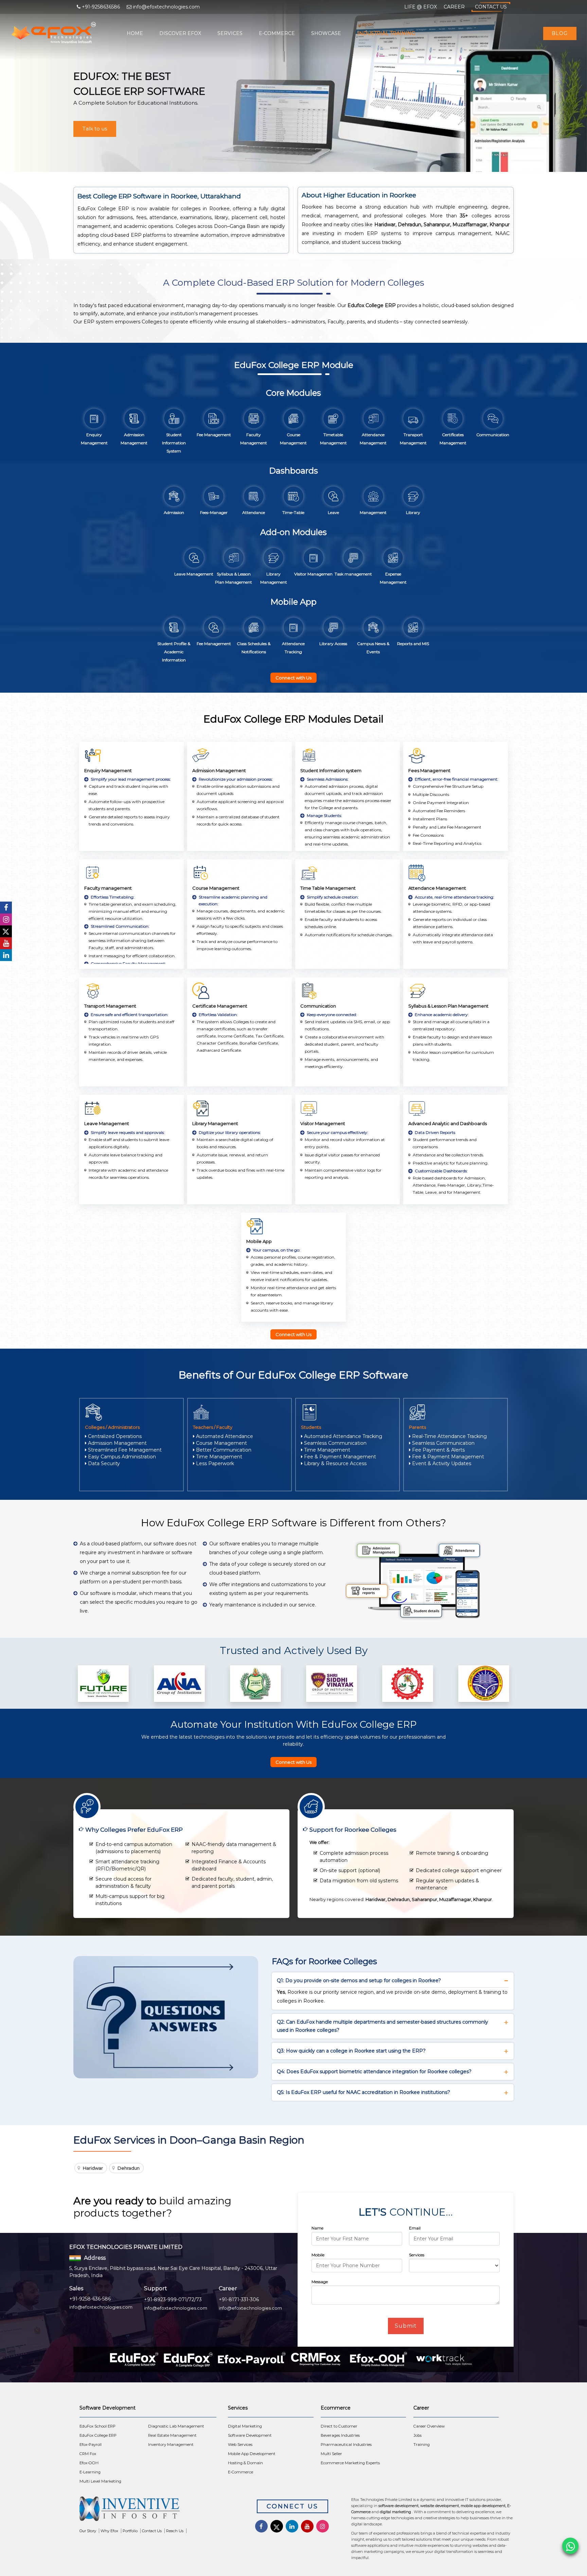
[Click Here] (158, 2511)
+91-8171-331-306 (239, 2299)
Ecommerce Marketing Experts (350, 2463)
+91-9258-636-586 (90, 2299)
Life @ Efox (421, 7)
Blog (560, 33)
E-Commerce (277, 33)
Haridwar (93, 2168)
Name (317, 2228)
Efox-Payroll (91, 2445)
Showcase (326, 33)
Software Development (250, 2435)
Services (230, 33)
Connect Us (292, 2506)
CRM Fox (88, 2454)
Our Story (88, 2531)
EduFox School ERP (97, 2426)
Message (320, 2282)
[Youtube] (6, 943)
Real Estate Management (172, 2435)
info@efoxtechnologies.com (101, 2307)
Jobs (417, 2435)
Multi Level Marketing (100, 2481)
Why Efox (109, 2531)
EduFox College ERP (98, 2435)
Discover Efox (180, 33)
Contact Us (491, 7)
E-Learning (90, 2472)
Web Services (240, 2445)
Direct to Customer (339, 2426)
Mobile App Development (252, 2454)
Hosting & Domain (245, 2463)
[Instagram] (6, 919)
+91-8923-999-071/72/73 (173, 2299)
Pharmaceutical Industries (346, 2445)
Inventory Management (171, 2445)
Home (135, 33)
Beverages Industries (340, 2435)
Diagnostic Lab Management (176, 2426)
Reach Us (175, 2531)
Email (415, 2228)
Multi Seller (331, 2454)
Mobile (318, 2255)
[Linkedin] (6, 955)
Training (422, 2445)
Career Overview (429, 2426)
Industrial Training (386, 33)
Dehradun (129, 2168)
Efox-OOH (89, 2463)
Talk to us (95, 129)
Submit (406, 2326)
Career (454, 7)
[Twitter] (6, 931)
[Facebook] (6, 908)
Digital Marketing (245, 2426)
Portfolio (130, 2531)
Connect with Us (293, 678)
